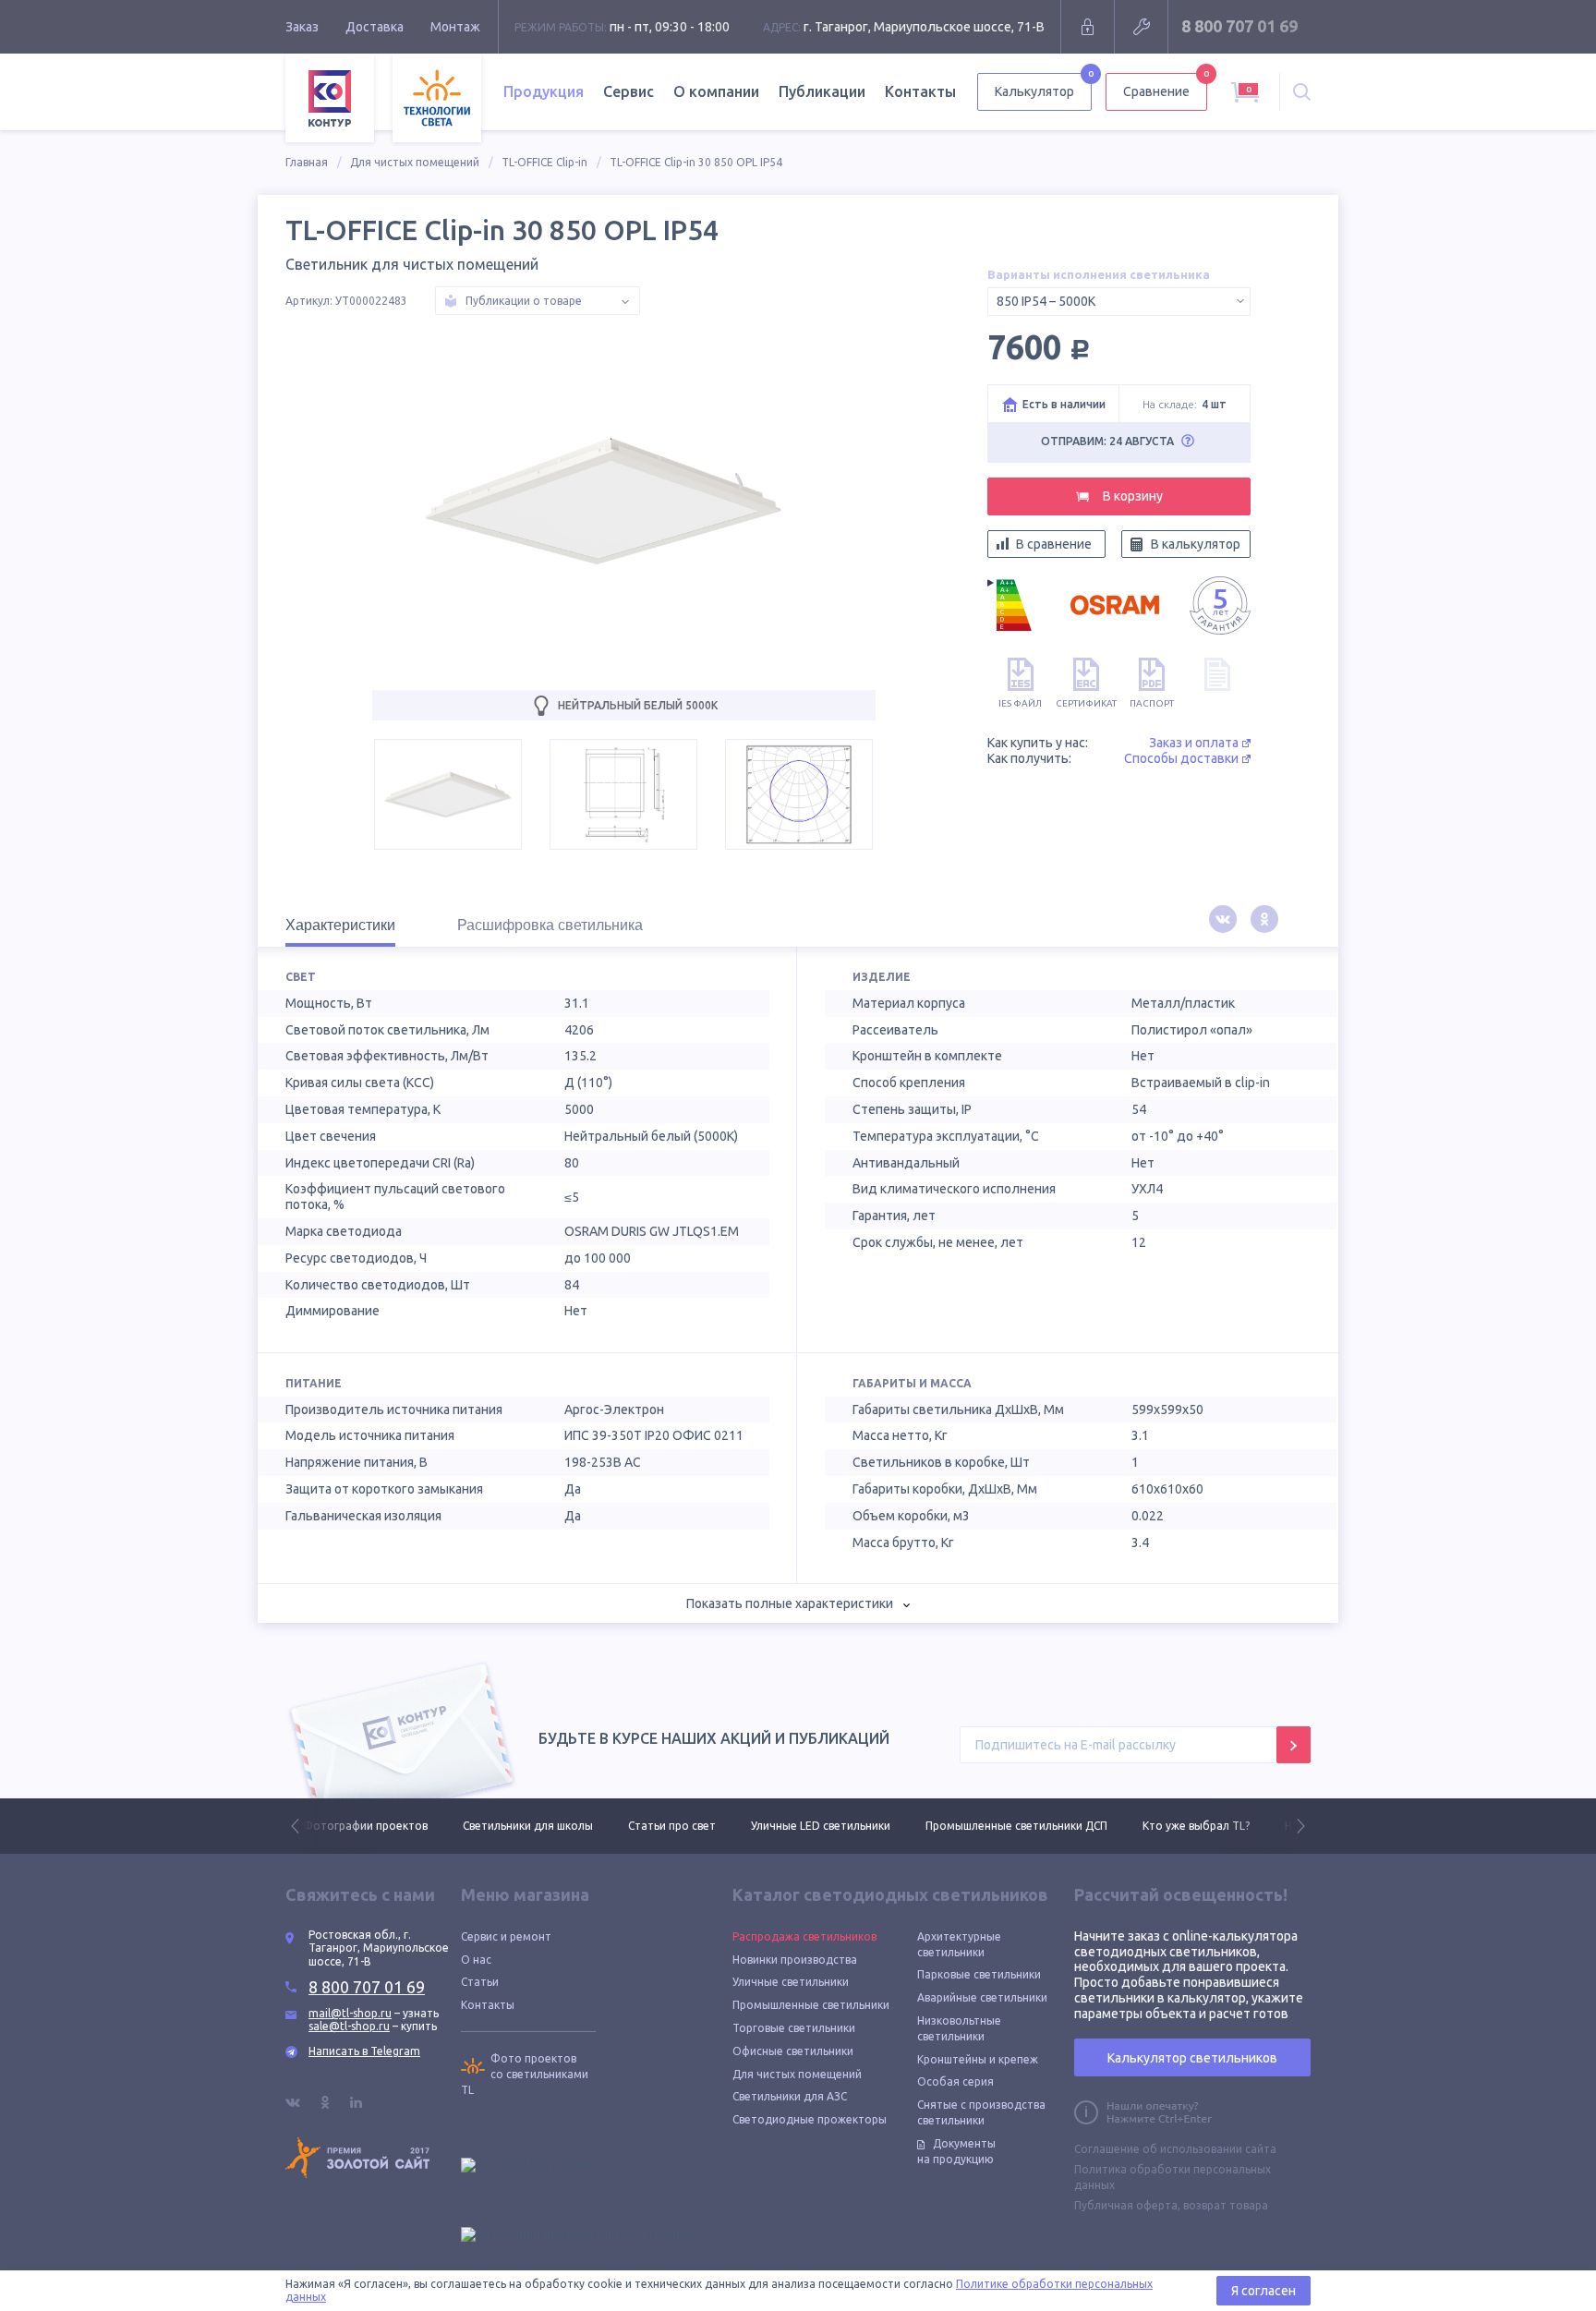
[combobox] (1119, 302)
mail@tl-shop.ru (350, 2013)
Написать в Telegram (364, 2051)
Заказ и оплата (1194, 743)
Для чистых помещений (415, 162)
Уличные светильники (791, 1982)
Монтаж (455, 27)
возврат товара (1226, 2205)
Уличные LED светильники (661, 1826)
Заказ (302, 27)
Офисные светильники (793, 2051)
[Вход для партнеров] (1088, 27)
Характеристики (340, 925)
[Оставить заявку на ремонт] (1141, 27)
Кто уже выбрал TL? (1036, 1826)
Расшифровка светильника (550, 925)
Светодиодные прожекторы (810, 2119)
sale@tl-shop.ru (349, 2026)
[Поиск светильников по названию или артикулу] (1302, 92)
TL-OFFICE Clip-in (544, 162)
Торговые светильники (794, 2028)
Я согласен (1263, 2291)
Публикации (822, 91)
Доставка (375, 27)
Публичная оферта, (1127, 2205)
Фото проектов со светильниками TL (525, 2074)
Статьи (480, 1982)
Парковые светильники (979, 1974)
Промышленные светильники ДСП (857, 1826)
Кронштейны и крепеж (978, 2059)
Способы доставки (1181, 758)
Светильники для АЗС (790, 2096)
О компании (716, 91)
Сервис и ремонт (506, 1936)
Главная (307, 162)
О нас (476, 1960)
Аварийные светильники (982, 1997)
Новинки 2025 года (1176, 1826)
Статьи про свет (512, 1826)
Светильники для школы (368, 1826)
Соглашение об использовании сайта (1175, 2149)
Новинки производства (795, 1960)
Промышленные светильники (811, 2005)
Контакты (920, 91)
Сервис (629, 91)
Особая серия (955, 2081)
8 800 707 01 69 (1239, 26)
